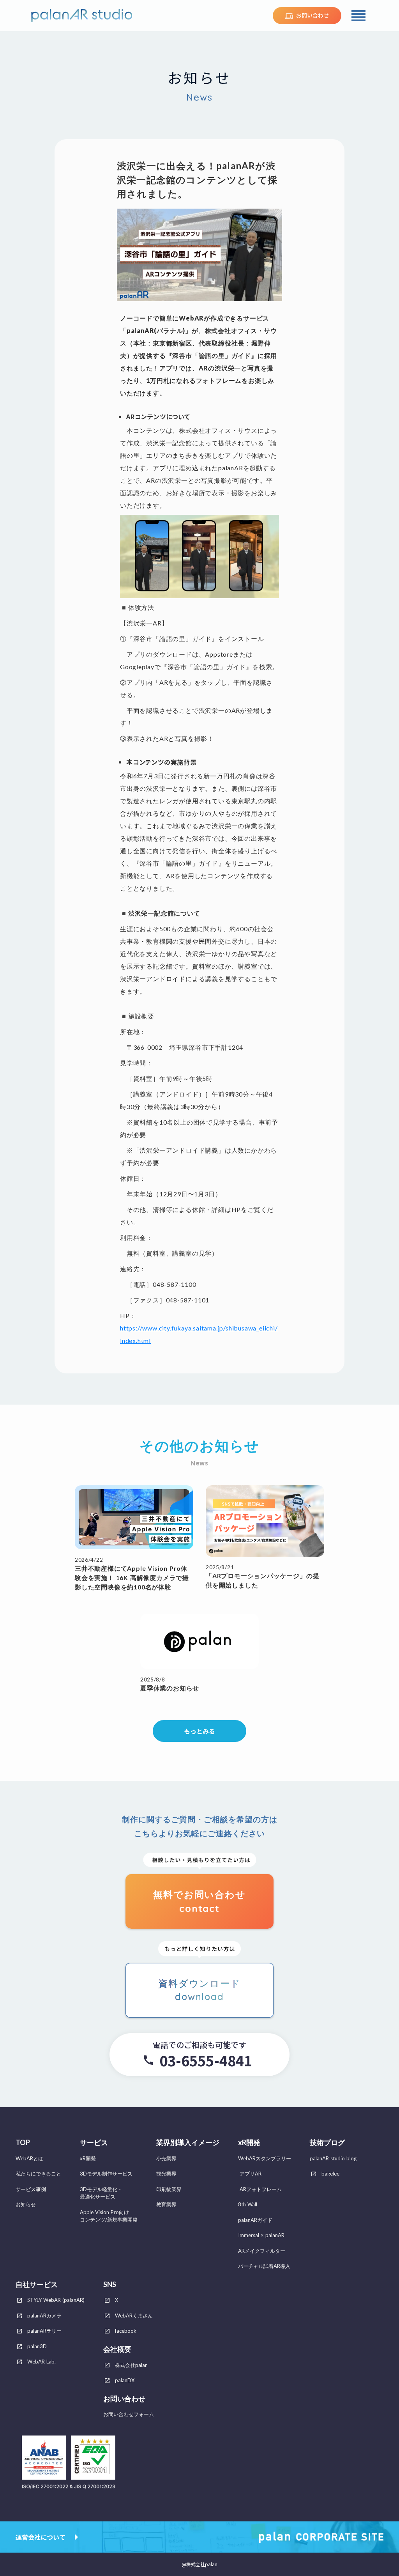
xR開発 (249, 2143)
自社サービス (37, 2285)
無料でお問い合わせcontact (199, 1901)
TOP (23, 2143)
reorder (358, 16)
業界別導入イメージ (188, 2143)
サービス (94, 2143)
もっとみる (199, 1731)
